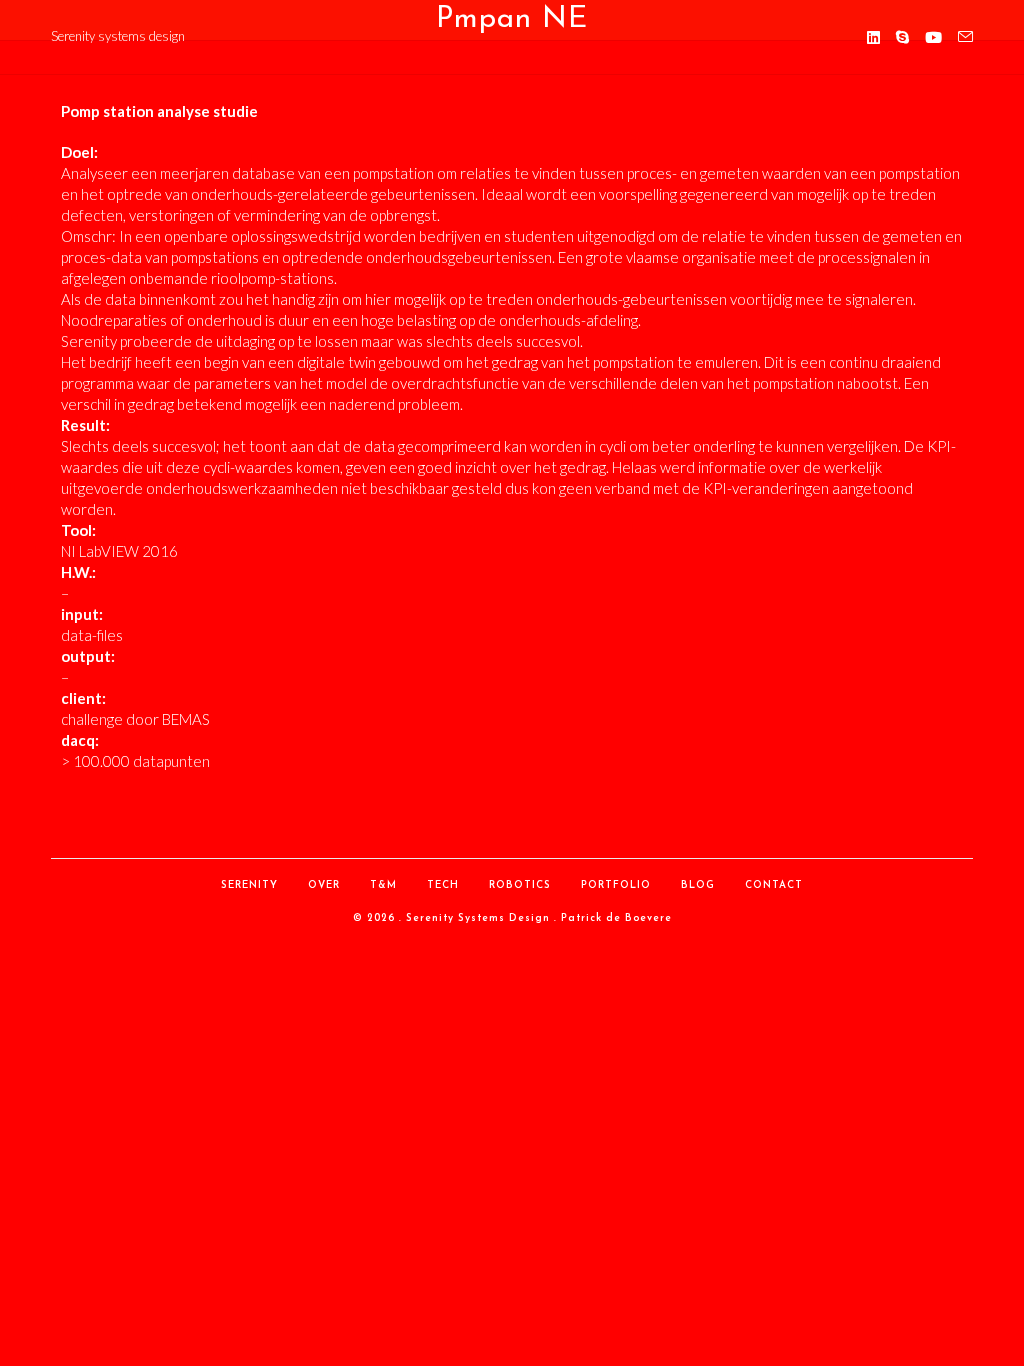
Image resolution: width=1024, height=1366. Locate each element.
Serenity (249, 885)
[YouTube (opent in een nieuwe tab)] (933, 37)
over (324, 885)
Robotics (520, 885)
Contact (774, 885)
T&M (383, 885)
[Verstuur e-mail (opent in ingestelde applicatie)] (965, 37)
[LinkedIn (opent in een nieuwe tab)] (873, 37)
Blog (698, 885)
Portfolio (616, 885)
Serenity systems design (118, 36)
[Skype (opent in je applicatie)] (902, 37)
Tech (443, 885)
